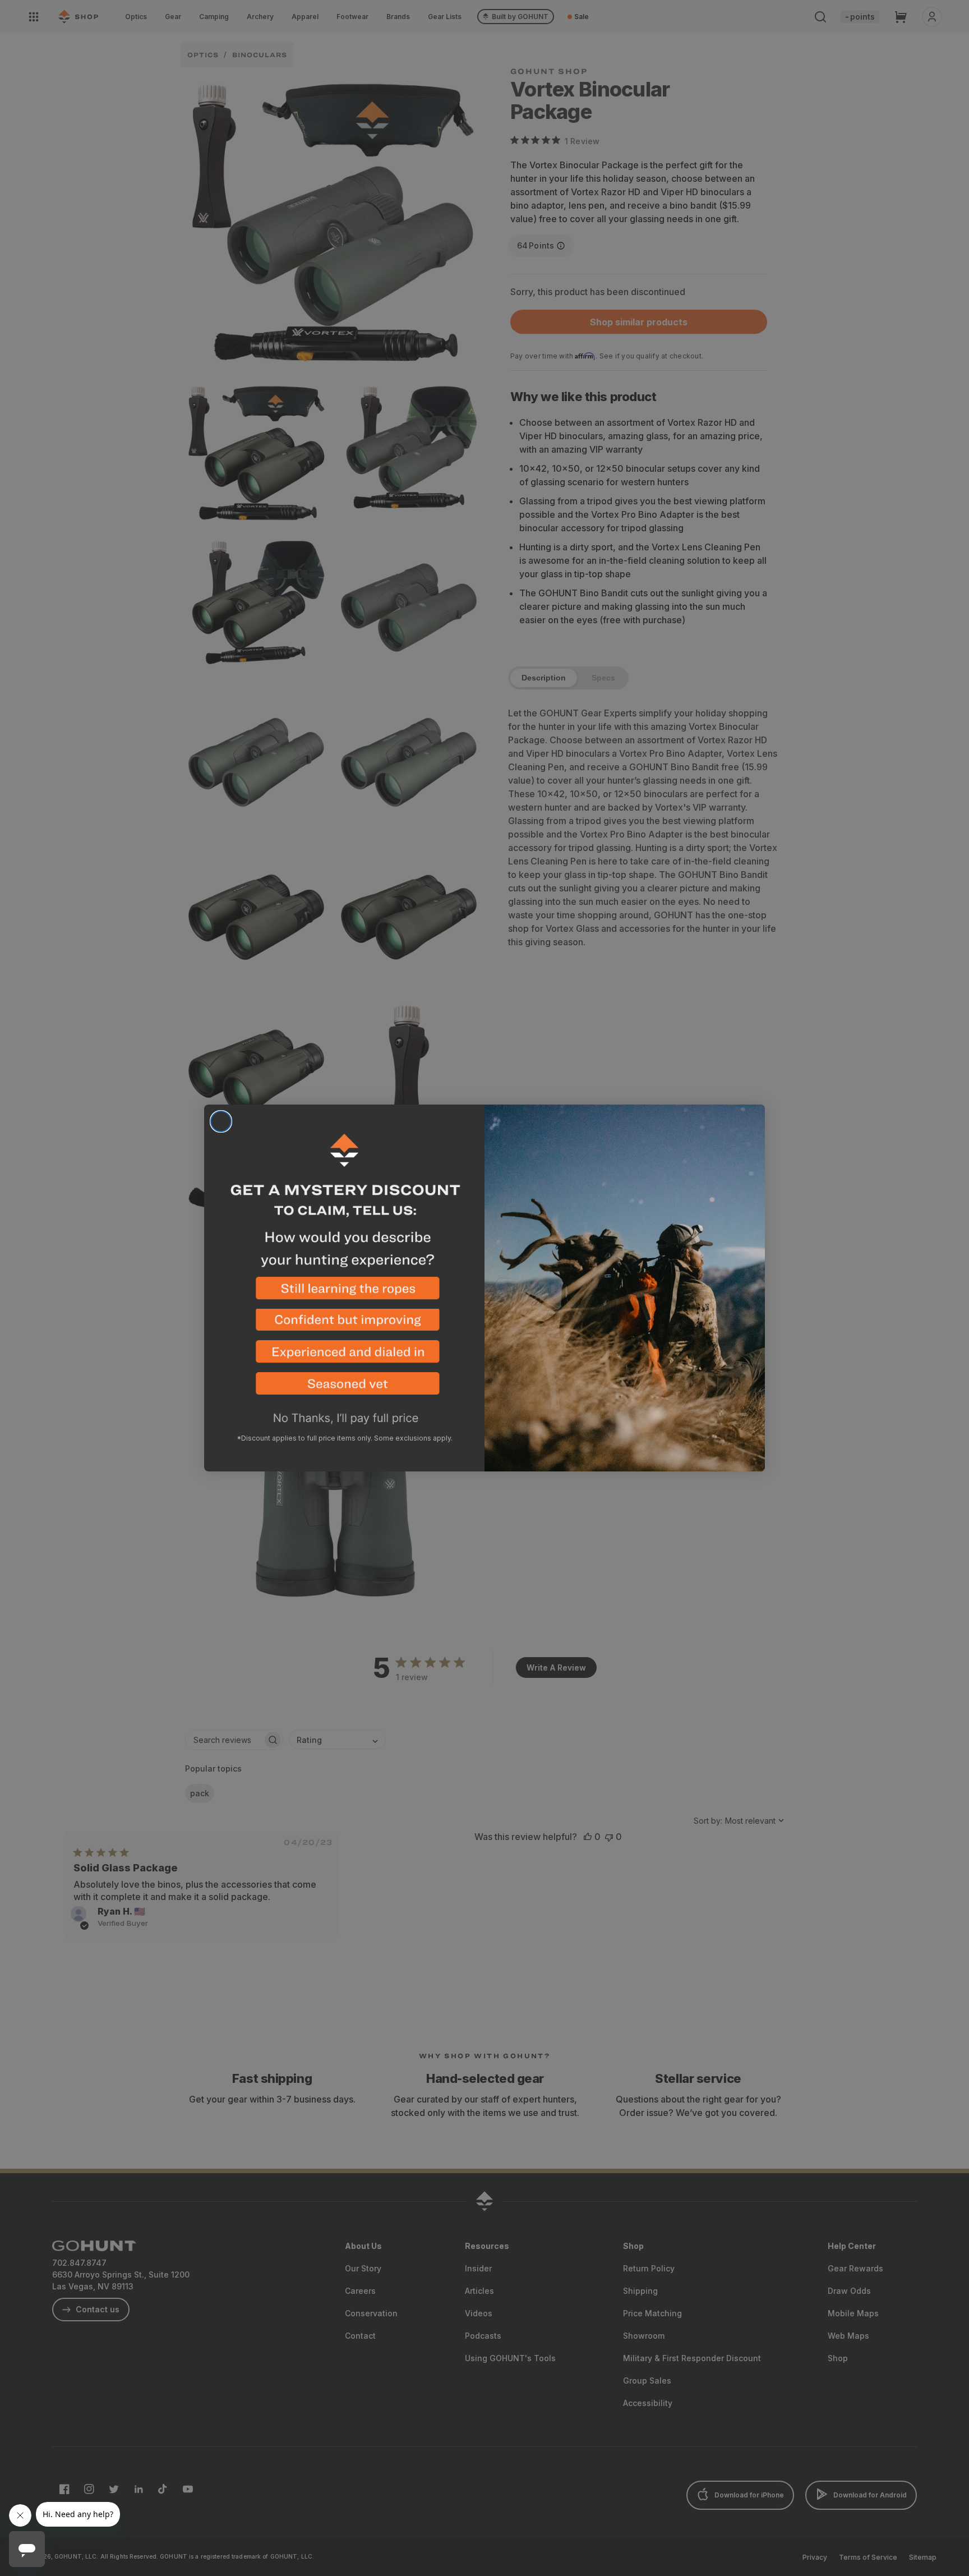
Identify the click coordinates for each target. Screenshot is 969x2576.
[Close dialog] (221, 1121)
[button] (344, 1293)
